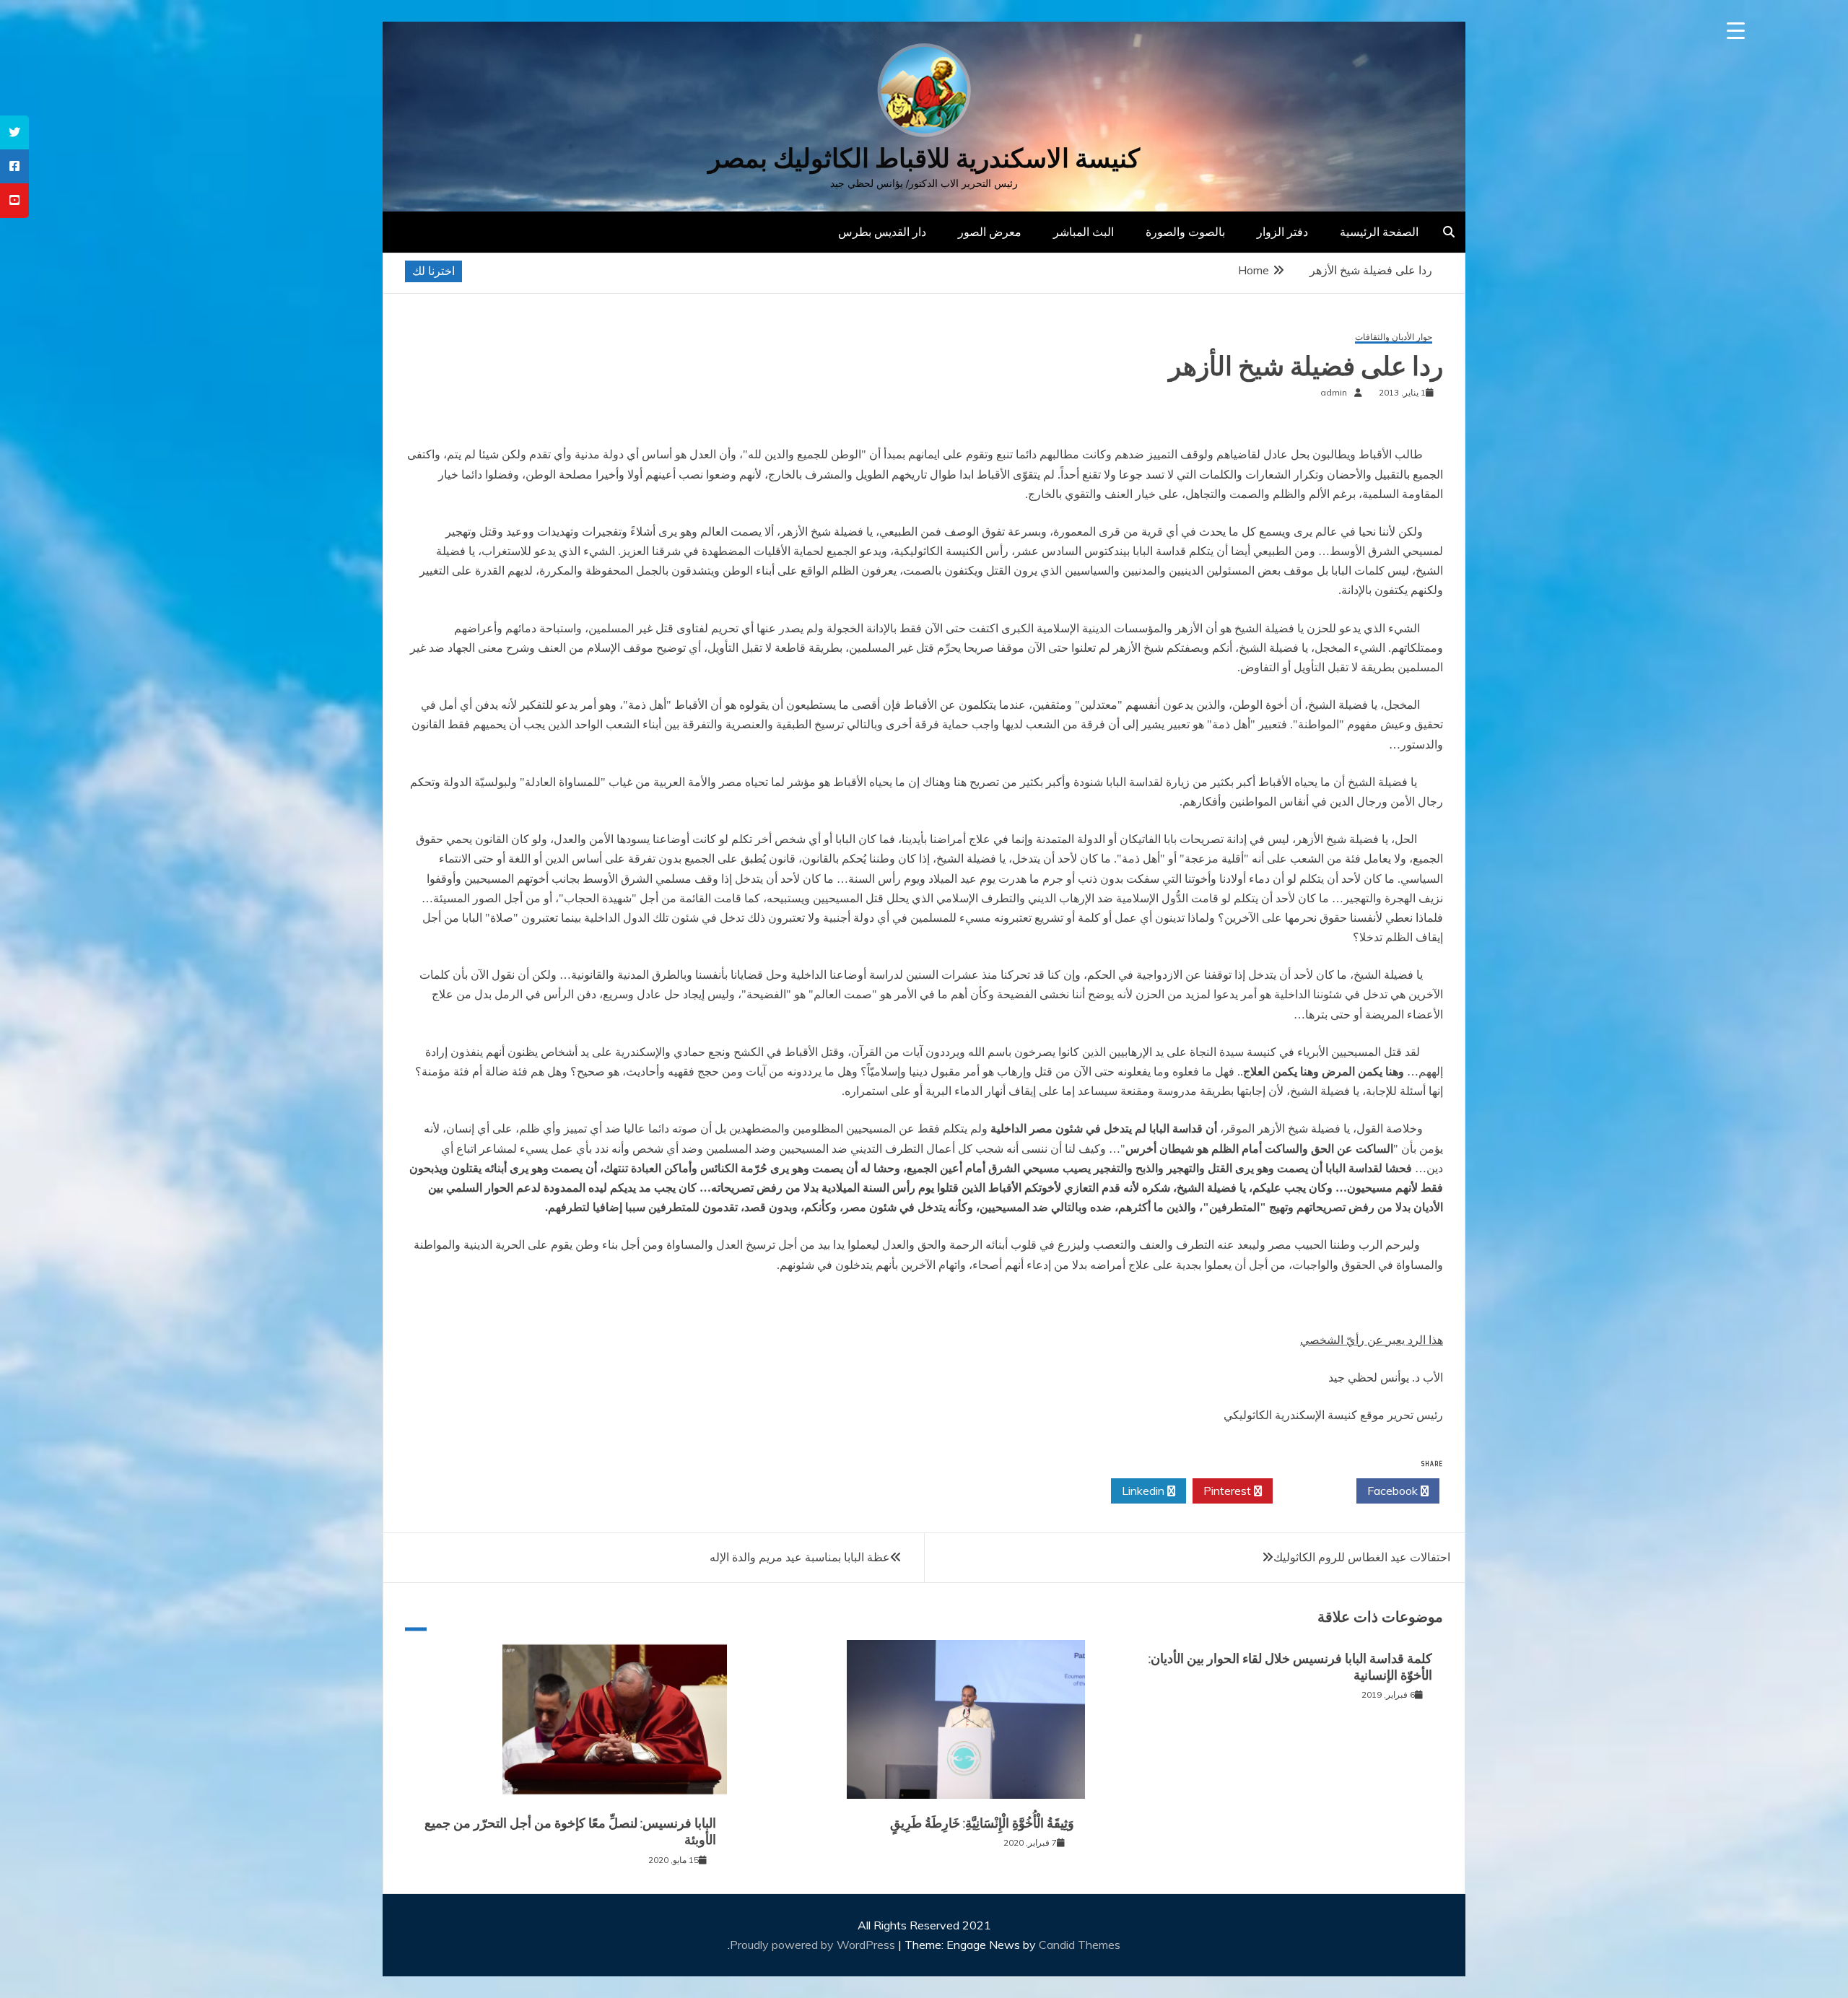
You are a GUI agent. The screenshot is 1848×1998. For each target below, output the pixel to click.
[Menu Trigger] (1736, 31)
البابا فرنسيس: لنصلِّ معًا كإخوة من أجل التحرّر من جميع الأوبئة (570, 1832)
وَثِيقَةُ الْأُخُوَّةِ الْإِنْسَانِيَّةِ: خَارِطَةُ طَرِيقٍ (982, 1823)
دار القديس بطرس (882, 232)
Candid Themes (1080, 1945)
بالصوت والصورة (1185, 232)
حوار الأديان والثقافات (1394, 337)
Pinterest (1229, 1491)
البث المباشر (1084, 232)
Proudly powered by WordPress (814, 1945)
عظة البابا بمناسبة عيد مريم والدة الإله (800, 1557)
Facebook (1394, 1491)
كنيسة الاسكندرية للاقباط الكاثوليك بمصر (924, 158)
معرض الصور (990, 232)
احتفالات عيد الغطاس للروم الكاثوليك (1362, 1557)
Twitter (1311, 1491)
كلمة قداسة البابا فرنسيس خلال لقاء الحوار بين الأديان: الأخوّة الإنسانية (1290, 1667)
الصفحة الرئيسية (1379, 232)
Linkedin (1145, 1491)
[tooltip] (14, 132)
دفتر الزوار (1282, 232)
